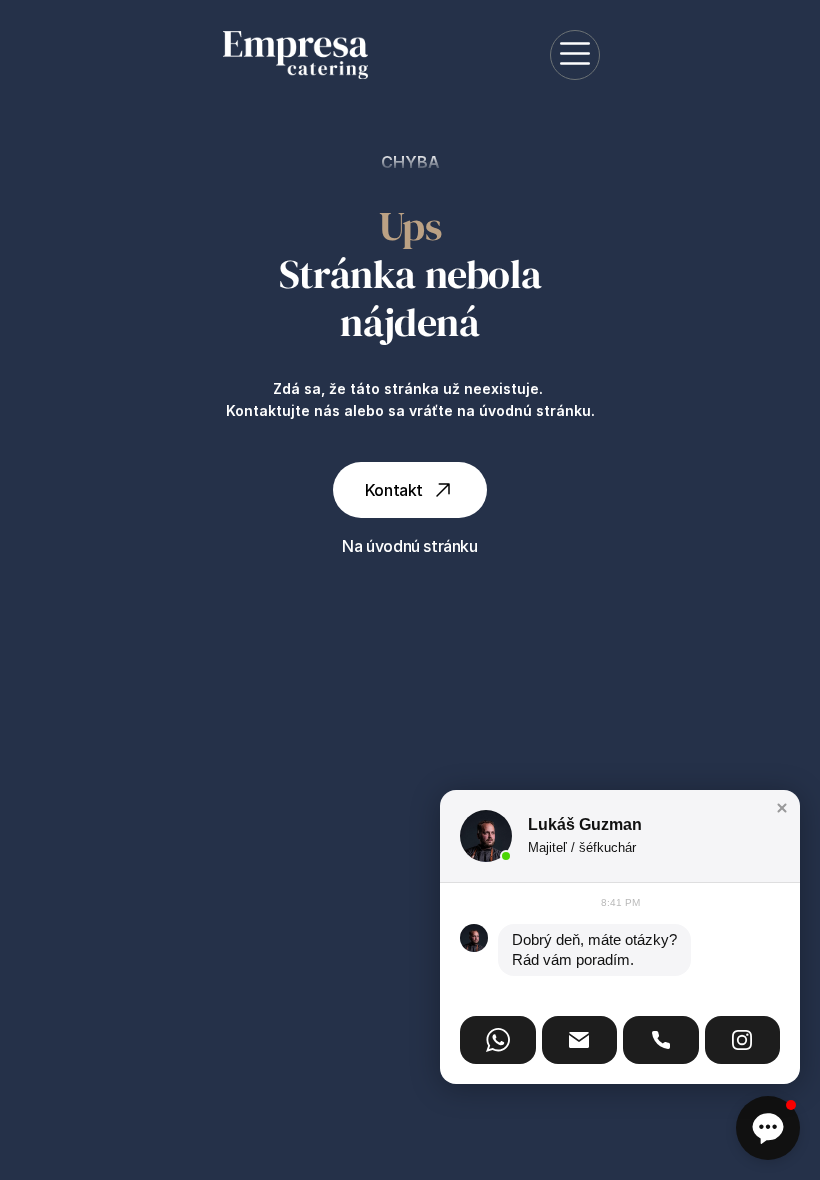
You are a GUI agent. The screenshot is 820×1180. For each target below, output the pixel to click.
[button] (782, 808)
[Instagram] (743, 1040)
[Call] (661, 1040)
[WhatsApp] (498, 1040)
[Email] (580, 1040)
